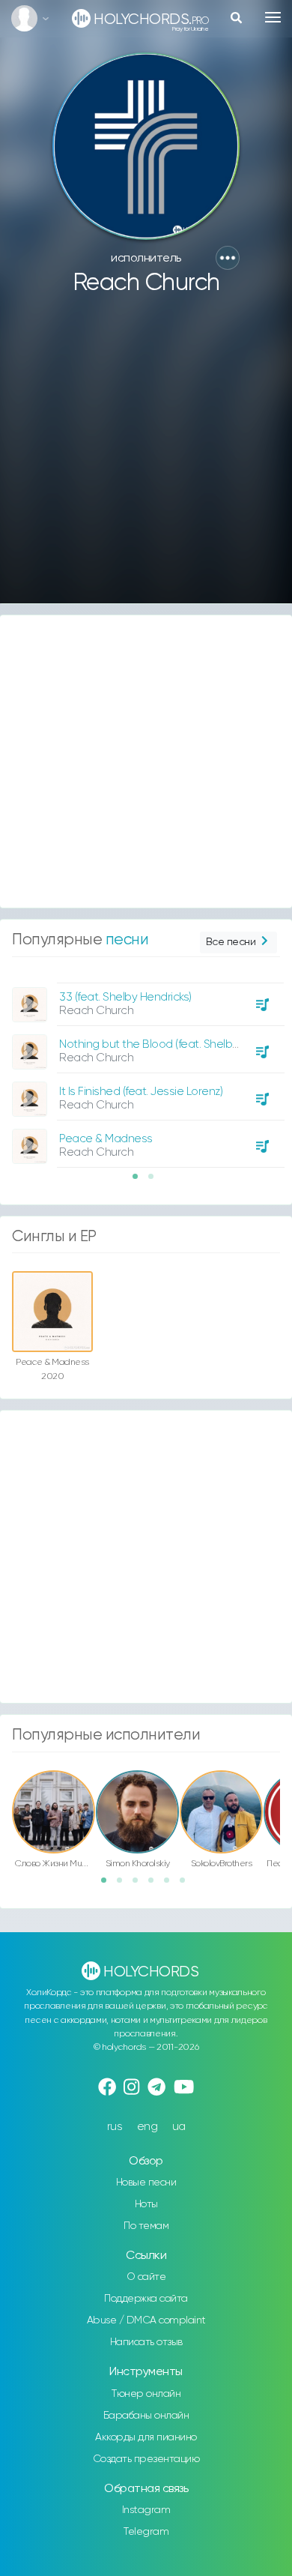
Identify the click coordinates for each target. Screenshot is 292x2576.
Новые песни (146, 2183)
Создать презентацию (146, 2459)
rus (115, 2127)
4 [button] (156, 1885)
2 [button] (156, 1181)
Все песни (231, 942)
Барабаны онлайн (146, 2416)
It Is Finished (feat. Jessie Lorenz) (141, 1092)
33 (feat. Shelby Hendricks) (125, 997)
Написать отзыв (146, 2342)
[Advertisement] (146, 456)
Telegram (146, 2532)
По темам (146, 2226)
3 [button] (140, 1885)
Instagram (146, 2510)
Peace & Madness (106, 1139)
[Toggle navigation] (273, 17)
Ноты (146, 2204)
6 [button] (187, 1885)
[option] (146, 1070)
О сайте (146, 2277)
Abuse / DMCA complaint (146, 2320)
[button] (228, 258)
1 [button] (140, 1181)
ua (179, 2127)
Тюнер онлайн (146, 2394)
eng (147, 2127)
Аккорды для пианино (146, 2437)
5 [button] (171, 1885)
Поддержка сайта (146, 2299)
